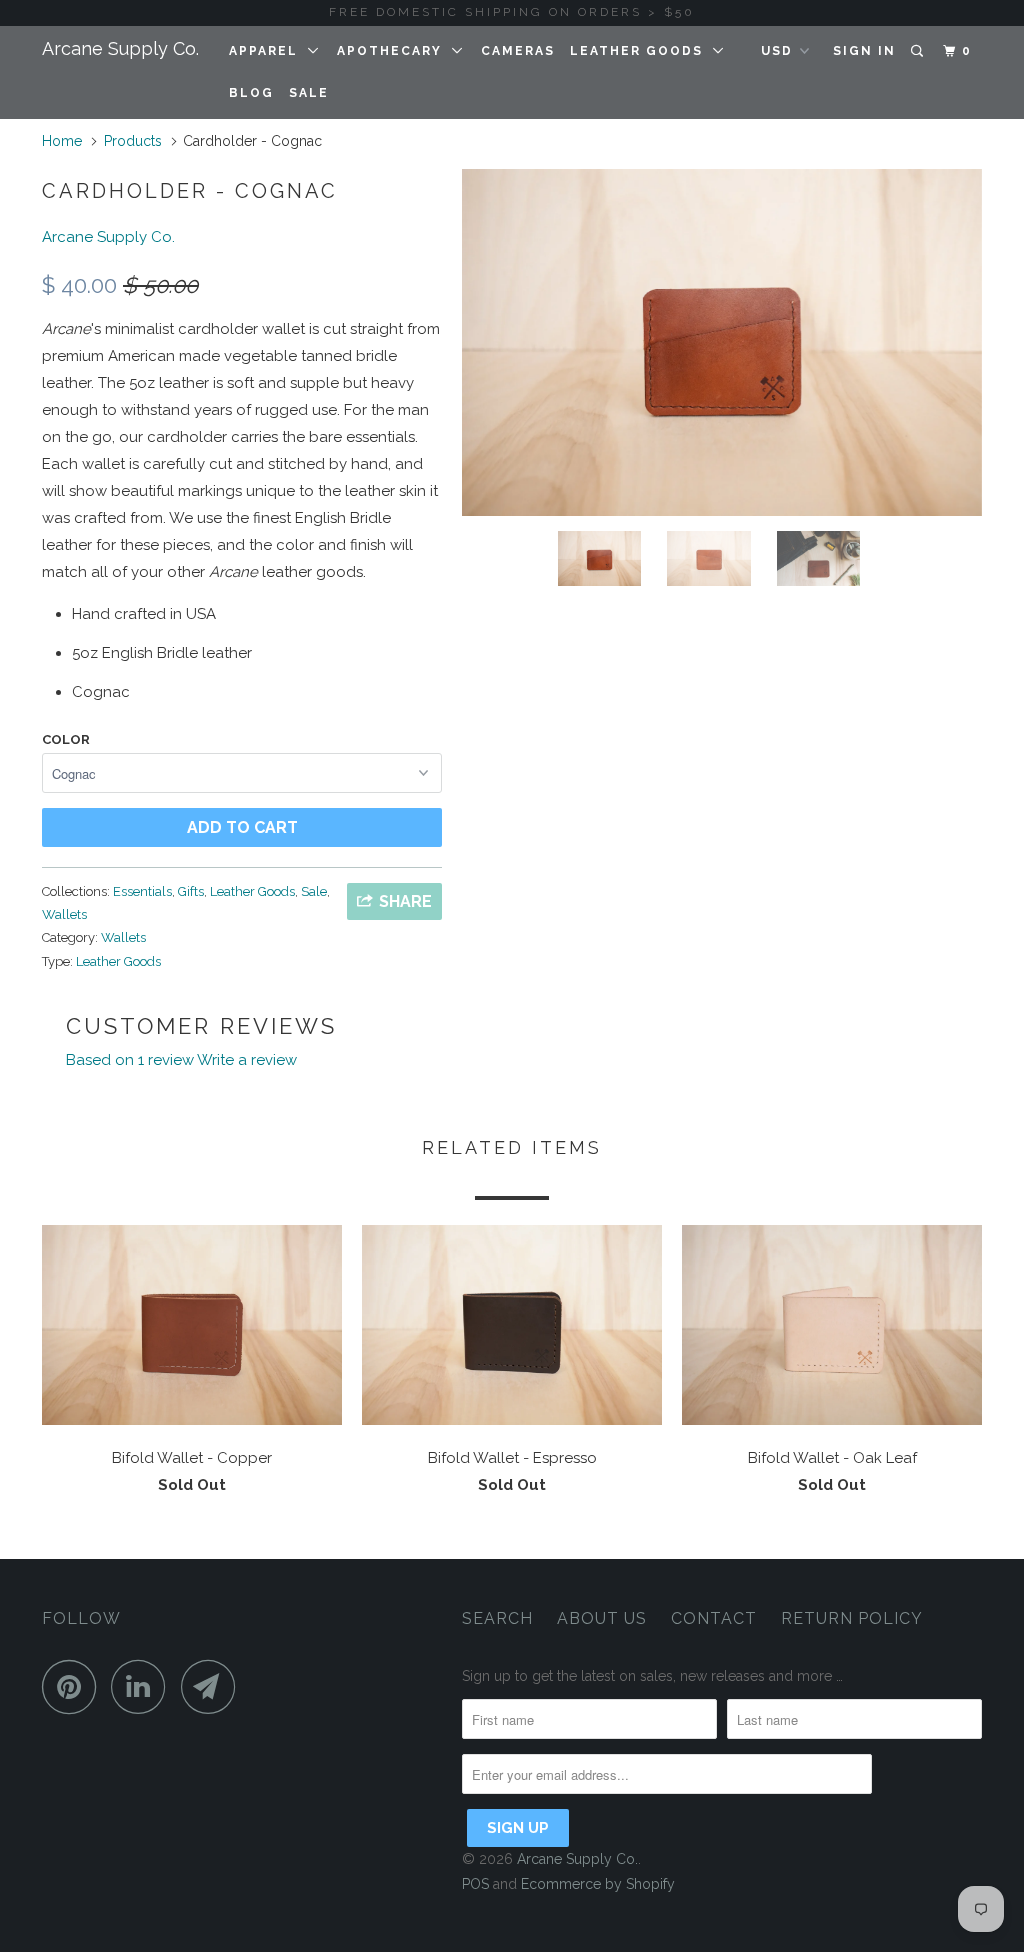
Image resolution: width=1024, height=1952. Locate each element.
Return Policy (852, 1618)
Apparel (268, 51)
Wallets (64, 914)
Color (66, 739)
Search (497, 1618)
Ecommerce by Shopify (598, 1884)
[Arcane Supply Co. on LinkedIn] (144, 1686)
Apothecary (394, 51)
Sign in (864, 51)
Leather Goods (641, 51)
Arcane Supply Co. (120, 48)
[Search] (919, 51)
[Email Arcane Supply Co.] (214, 1686)
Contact (714, 1618)
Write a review (247, 1060)
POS (475, 1884)
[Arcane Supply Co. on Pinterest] (74, 1686)
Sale (309, 93)
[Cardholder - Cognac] (722, 342)
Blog (251, 93)
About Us (602, 1618)
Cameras (518, 51)
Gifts (191, 891)
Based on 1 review (130, 1060)
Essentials (142, 891)
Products (133, 141)
